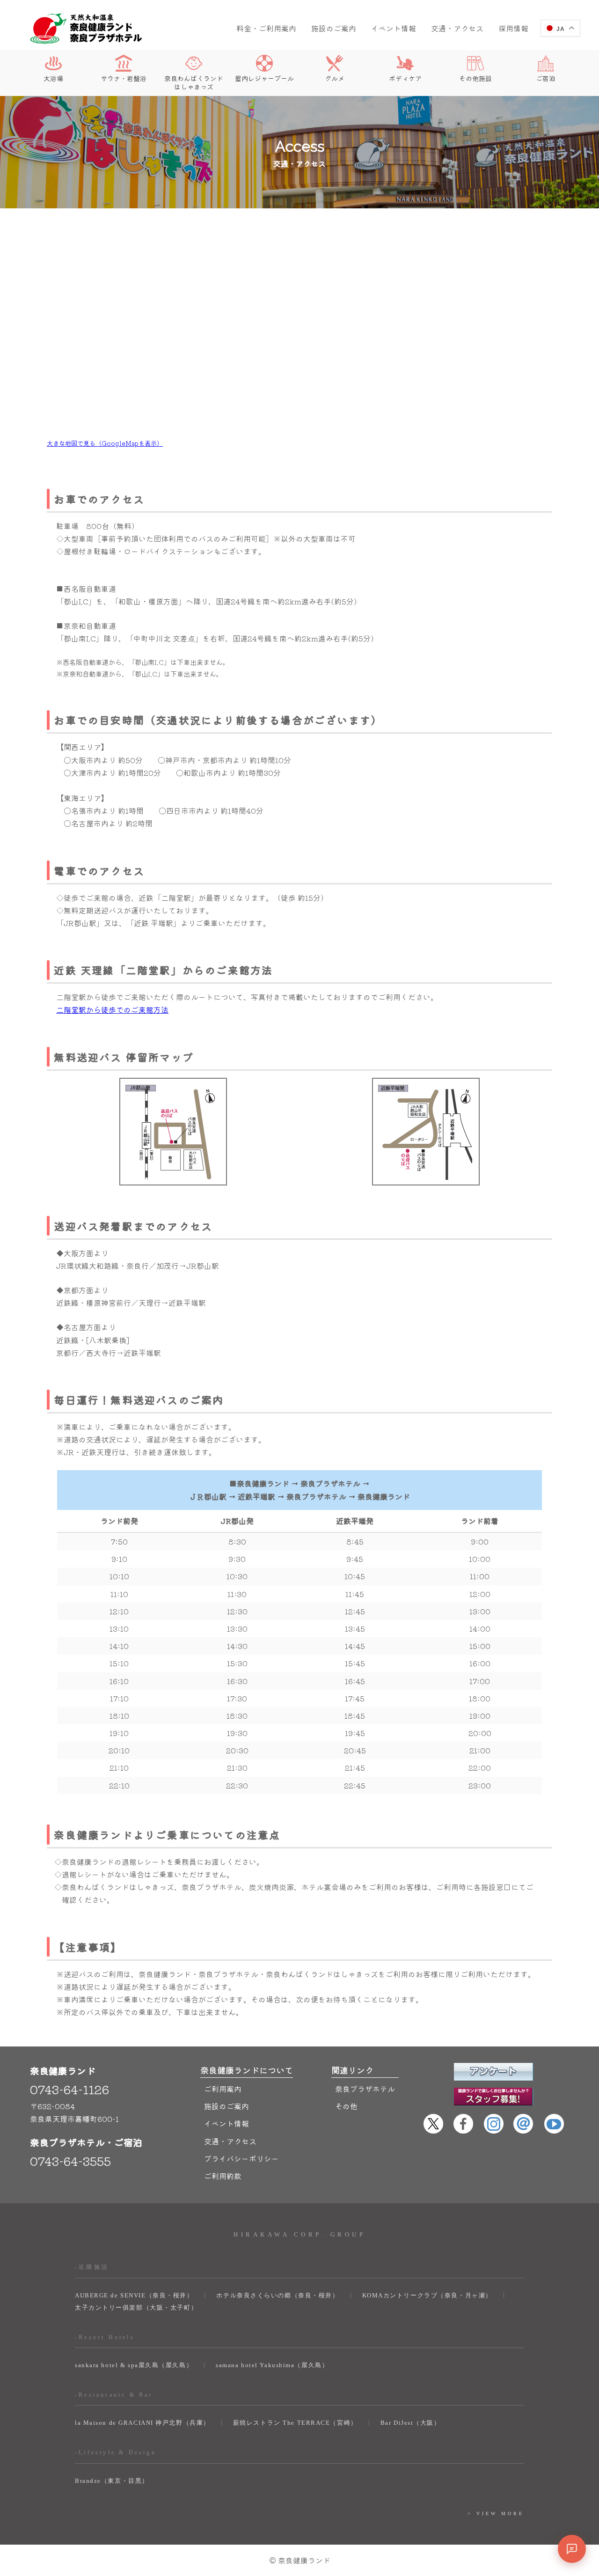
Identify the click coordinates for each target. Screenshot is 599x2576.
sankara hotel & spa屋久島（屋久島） (134, 2365)
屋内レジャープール (264, 78)
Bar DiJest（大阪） (411, 2423)
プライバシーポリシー (241, 2158)
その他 (346, 2106)
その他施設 (475, 78)
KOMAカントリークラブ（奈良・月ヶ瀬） (427, 2295)
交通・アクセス (457, 28)
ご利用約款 (223, 2176)
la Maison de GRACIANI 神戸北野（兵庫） (142, 2423)
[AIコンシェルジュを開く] (572, 2549)
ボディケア (405, 78)
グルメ (335, 78)
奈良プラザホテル (365, 2089)
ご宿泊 (546, 78)
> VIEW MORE (496, 2513)
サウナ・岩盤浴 (124, 78)
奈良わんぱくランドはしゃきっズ (194, 82)
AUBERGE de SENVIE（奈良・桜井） (134, 2295)
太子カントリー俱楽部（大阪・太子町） (136, 2307)
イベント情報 (394, 28)
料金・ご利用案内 (266, 28)
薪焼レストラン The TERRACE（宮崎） (295, 2423)
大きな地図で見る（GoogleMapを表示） (105, 443)
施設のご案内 (334, 28)
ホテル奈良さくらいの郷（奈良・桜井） (278, 2295)
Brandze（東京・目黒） (112, 2481)
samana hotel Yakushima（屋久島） (272, 2365)
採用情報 (513, 28)
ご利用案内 (223, 2089)
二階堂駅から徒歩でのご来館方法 (112, 1009)
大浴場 (53, 78)
